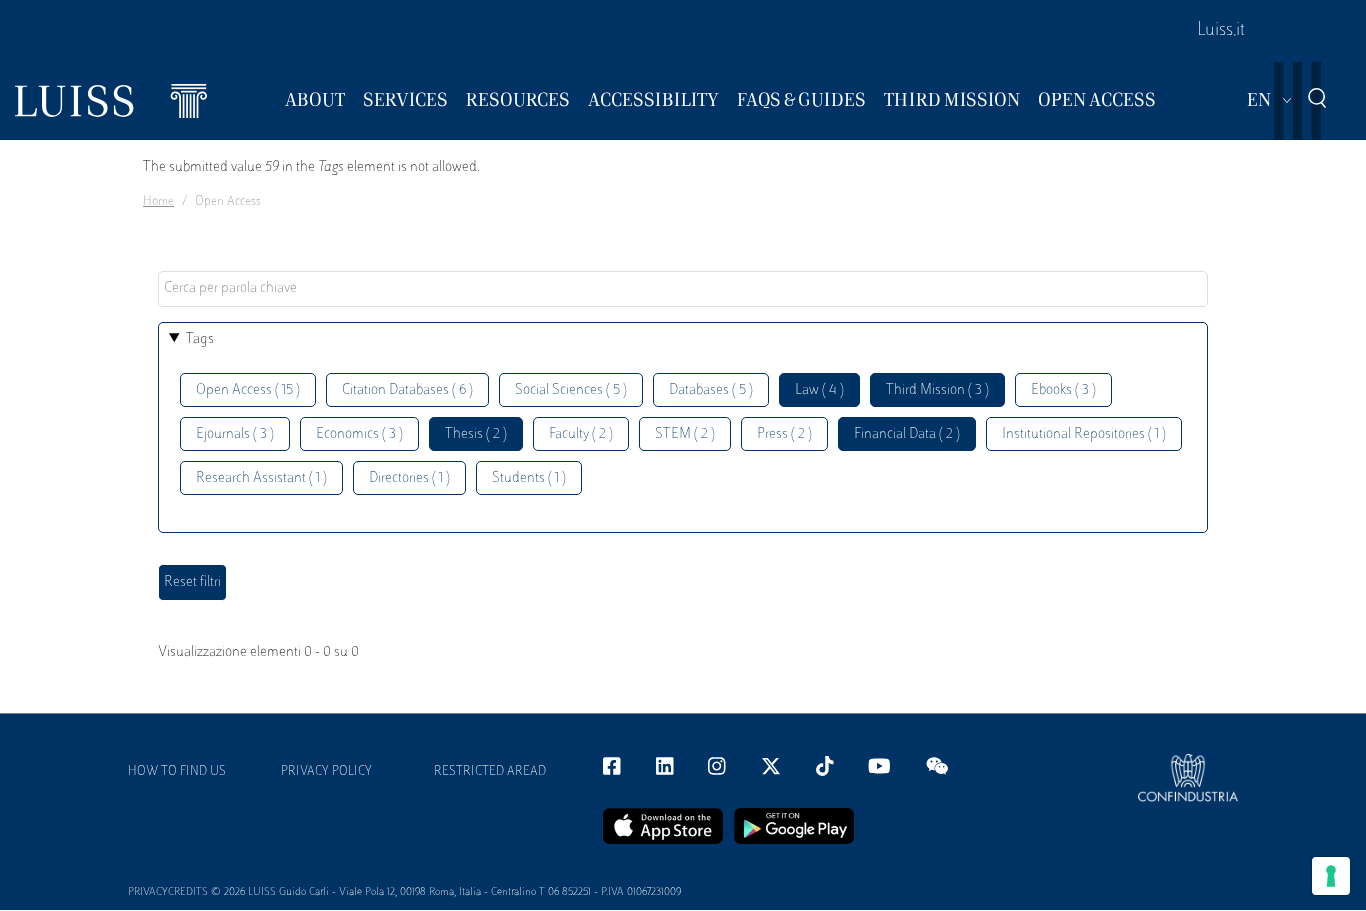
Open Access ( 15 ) (248, 390)
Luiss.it (1221, 31)
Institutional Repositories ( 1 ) (1084, 434)
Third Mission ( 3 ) (937, 390)
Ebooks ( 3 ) (1063, 390)
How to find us (177, 772)
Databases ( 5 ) (711, 390)
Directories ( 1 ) (409, 478)
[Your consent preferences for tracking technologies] (1331, 876)
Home (158, 202)
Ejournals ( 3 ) (235, 434)
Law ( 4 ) (819, 390)
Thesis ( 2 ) (476, 434)
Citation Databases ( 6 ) (407, 390)
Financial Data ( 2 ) (907, 434)
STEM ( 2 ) (685, 434)
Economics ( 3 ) (359, 434)
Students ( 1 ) (529, 478)
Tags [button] (200, 339)
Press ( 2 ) (784, 434)
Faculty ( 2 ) (581, 434)
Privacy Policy (326, 772)
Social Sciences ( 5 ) (571, 390)
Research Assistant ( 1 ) (261, 478)
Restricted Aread (490, 772)
